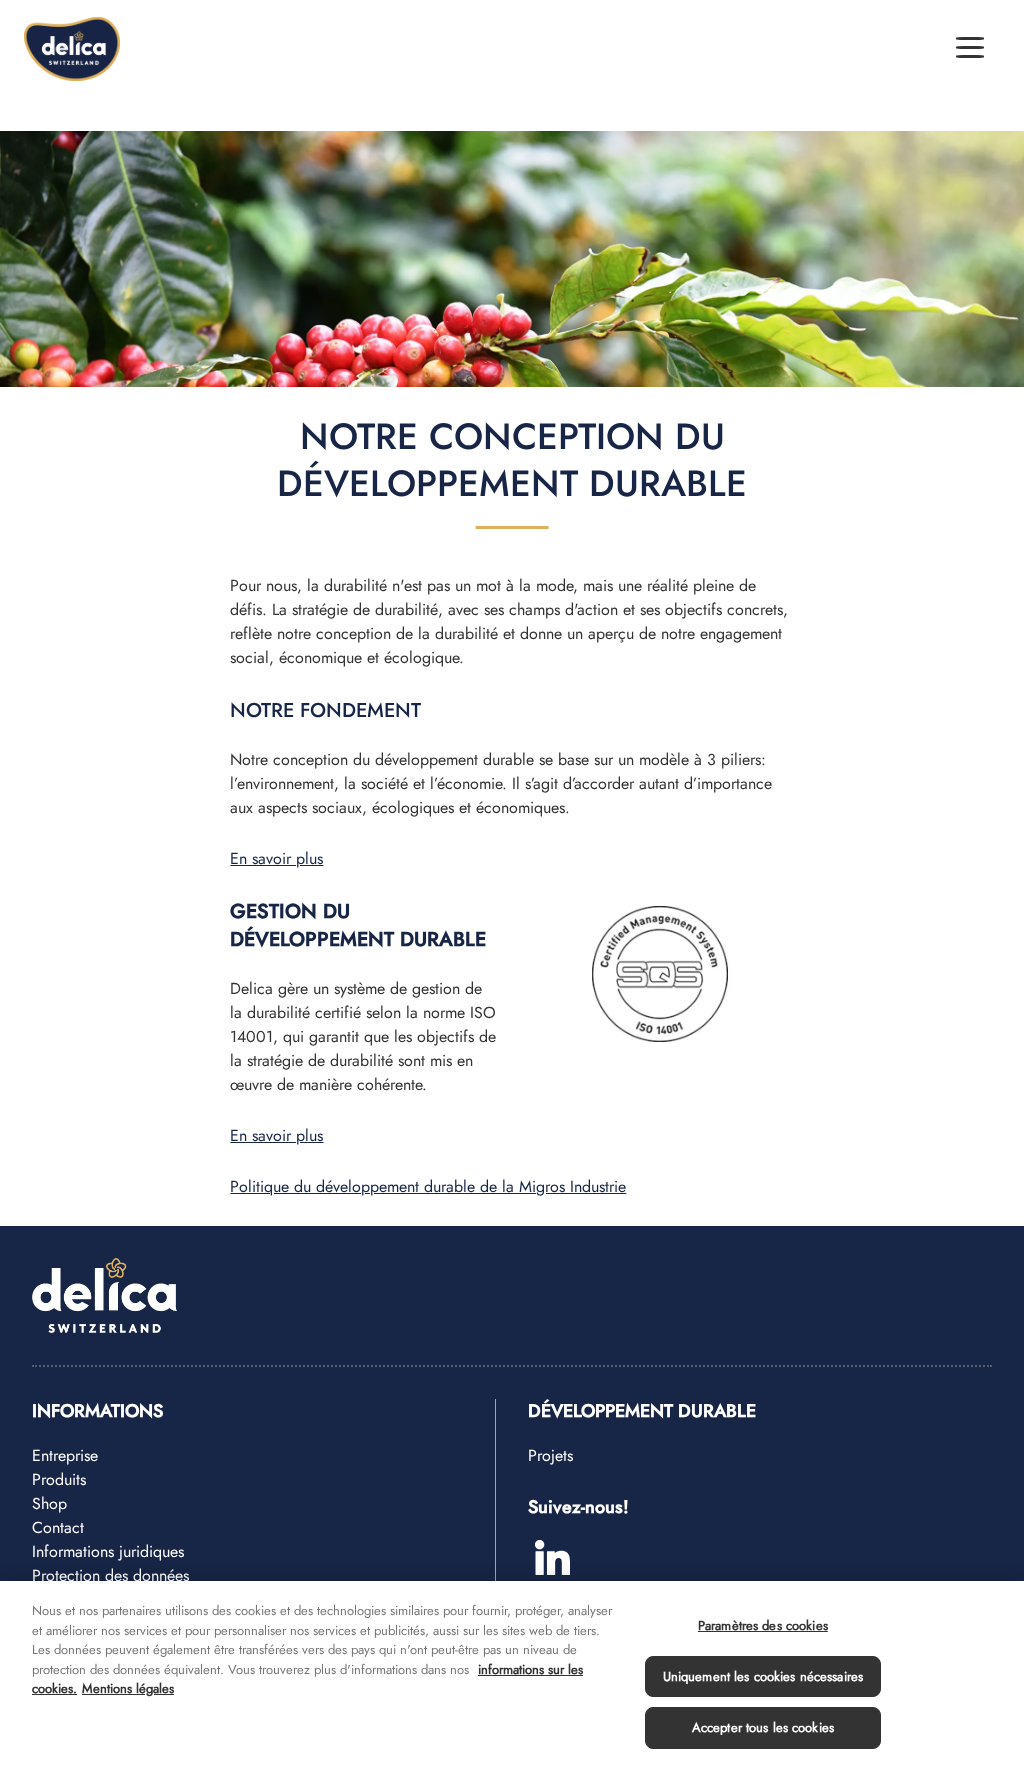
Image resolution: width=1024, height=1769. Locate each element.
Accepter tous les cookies (763, 1727)
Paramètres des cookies (763, 1625)
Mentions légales (128, 1688)
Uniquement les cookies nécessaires (763, 1676)
